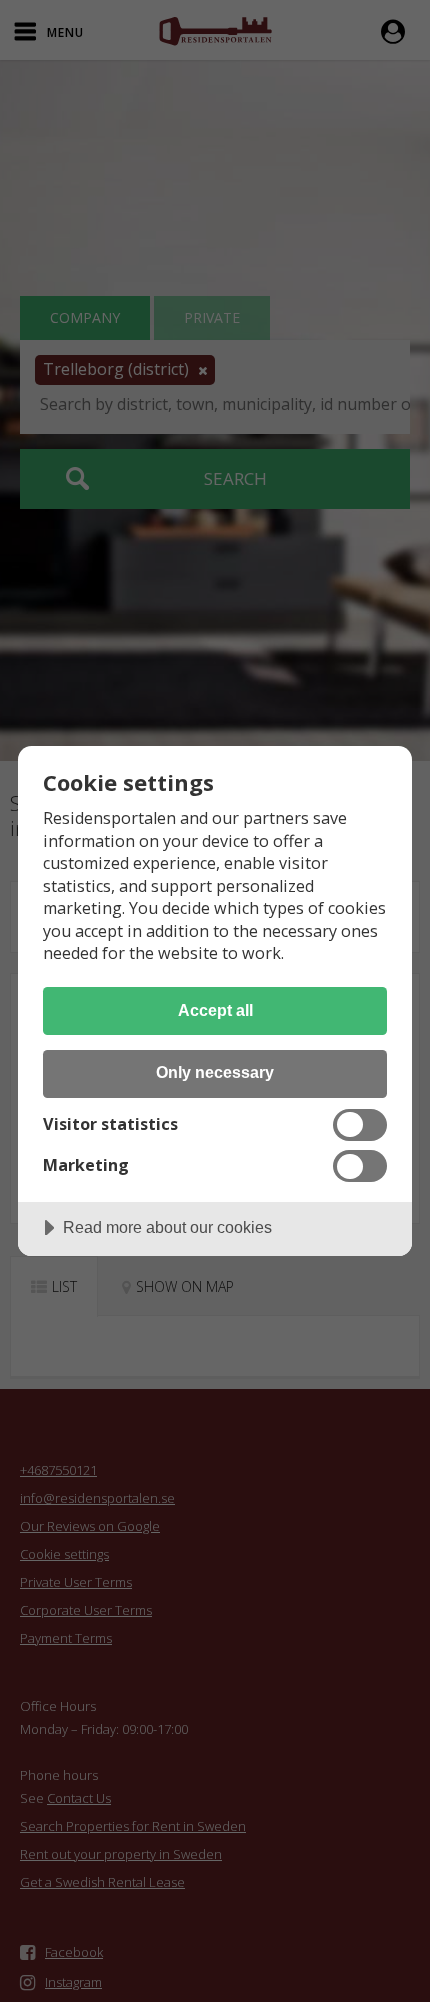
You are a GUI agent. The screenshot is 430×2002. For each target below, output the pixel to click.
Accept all (215, 1010)
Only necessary (215, 1072)
